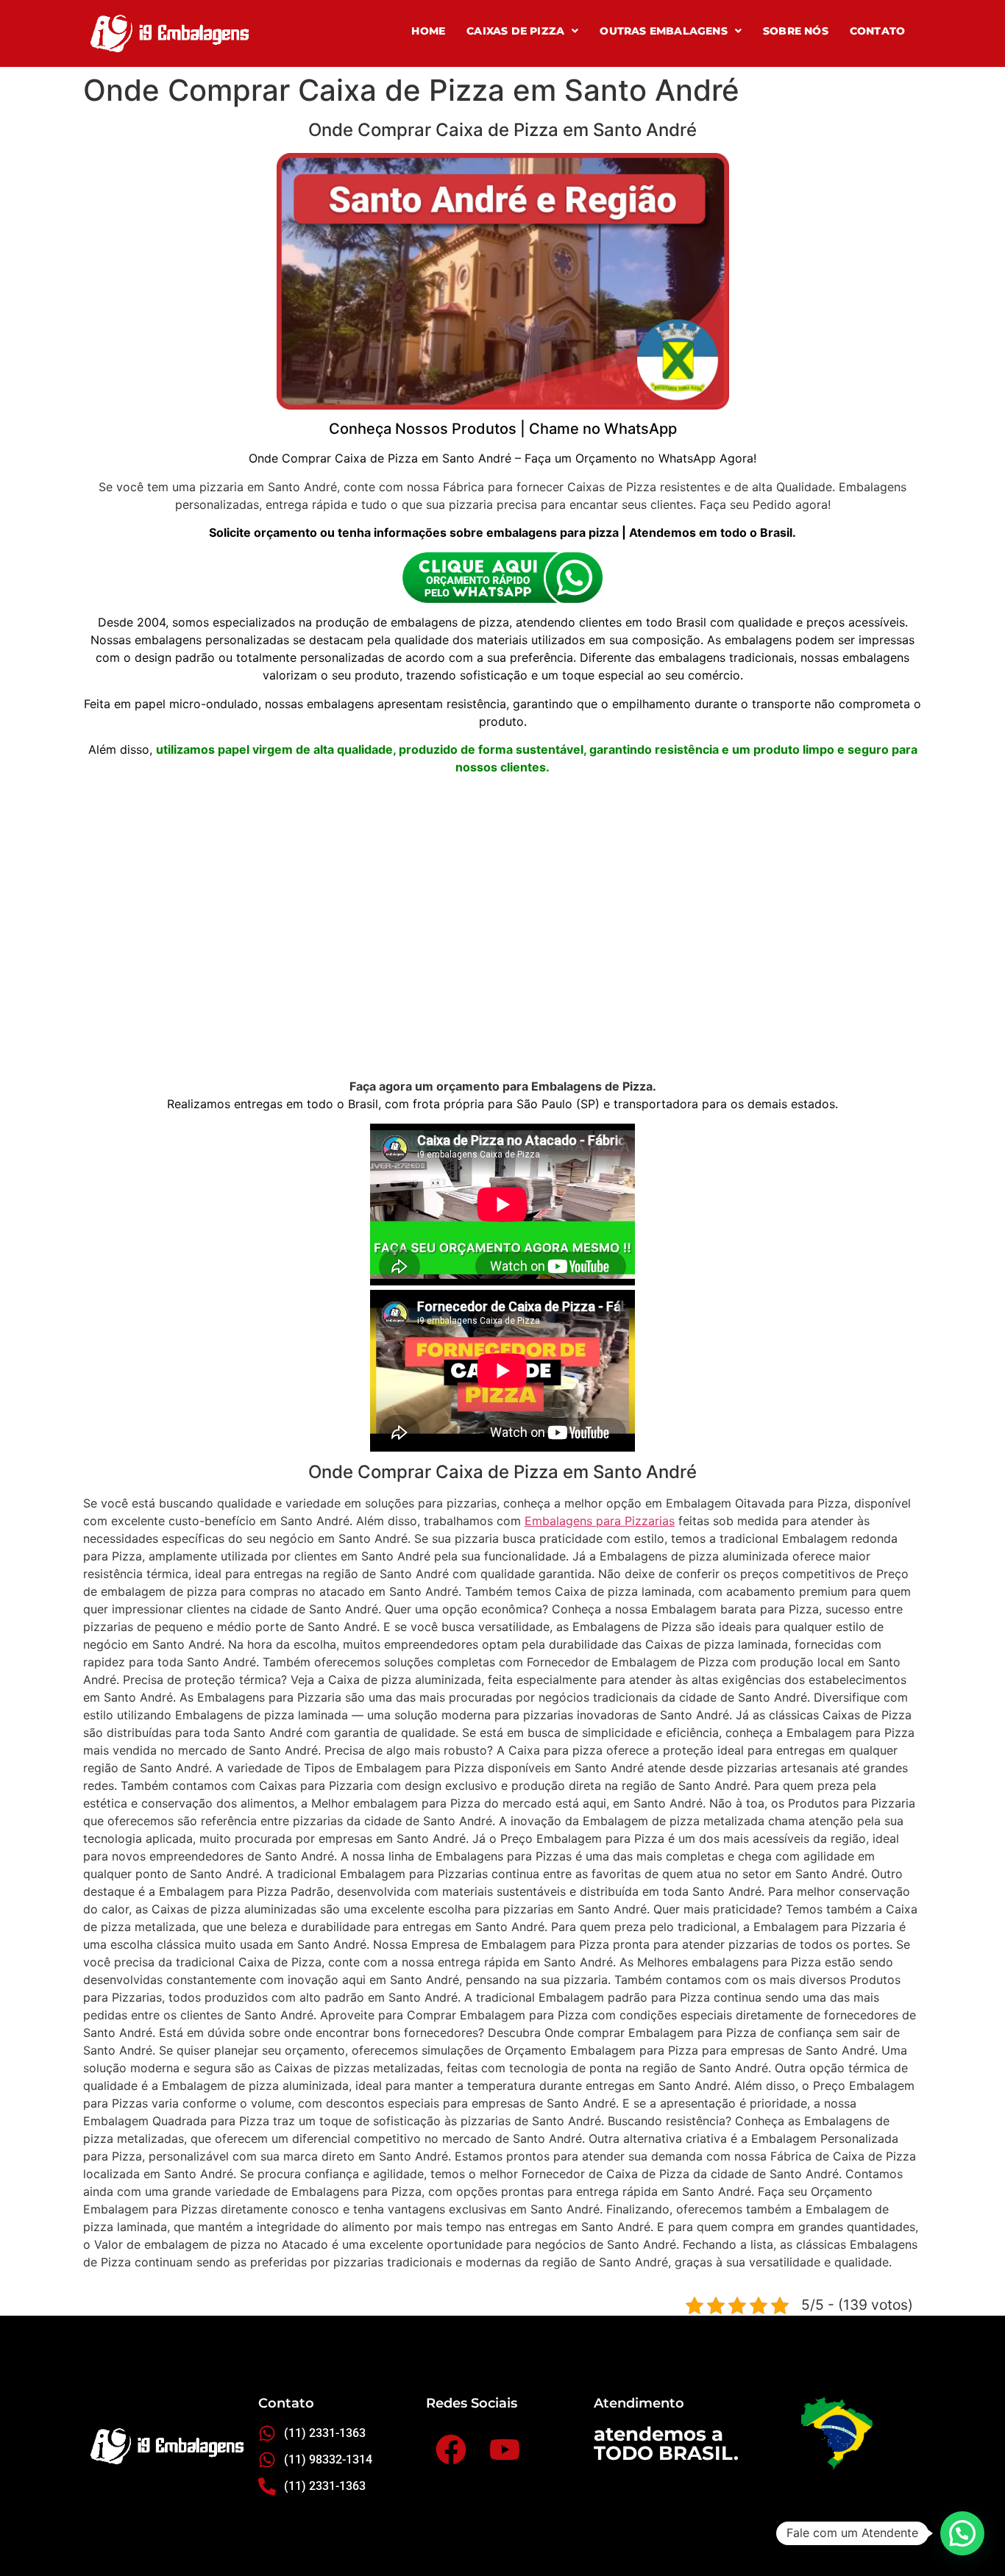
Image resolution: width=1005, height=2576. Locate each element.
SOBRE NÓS (796, 31)
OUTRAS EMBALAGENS (663, 31)
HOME (428, 31)
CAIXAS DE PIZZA (515, 31)
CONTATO (877, 31)
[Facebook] (451, 2449)
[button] (522, 31)
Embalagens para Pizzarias (600, 1521)
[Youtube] (504, 2449)
